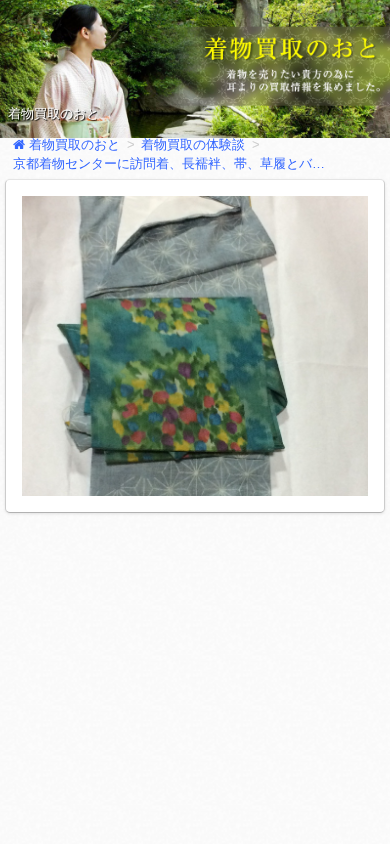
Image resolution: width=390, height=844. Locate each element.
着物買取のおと (53, 114)
